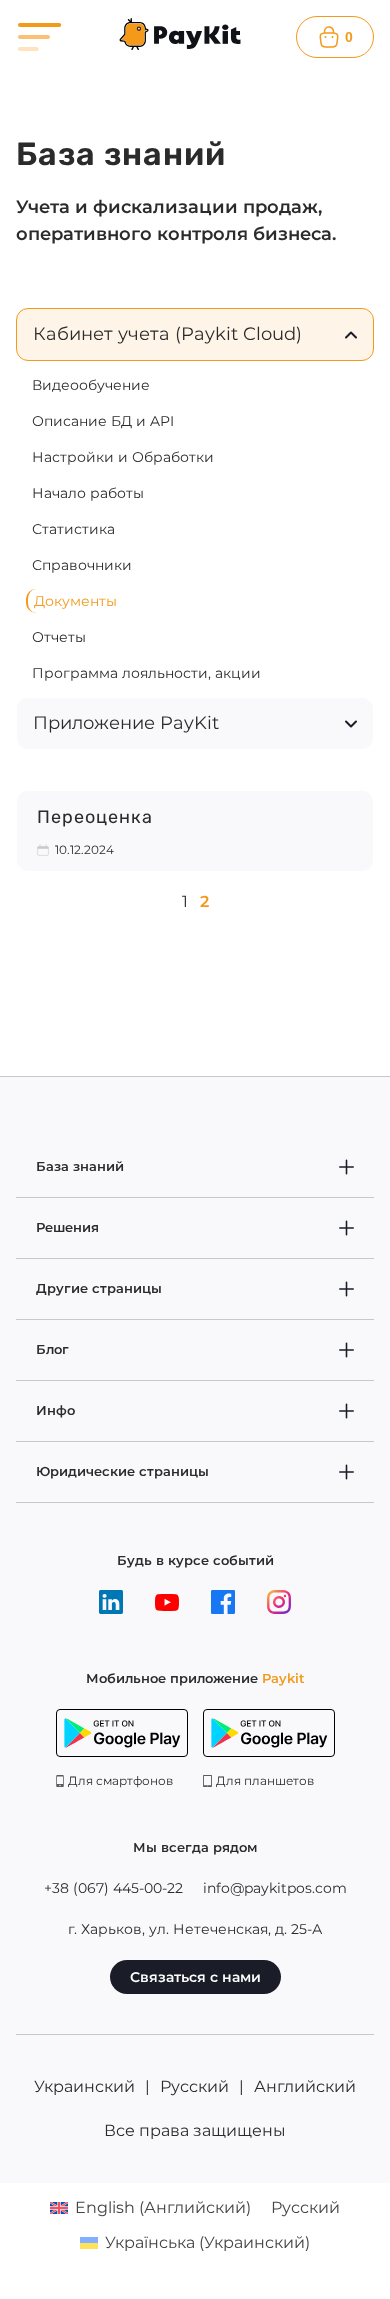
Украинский (84, 2086)
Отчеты (59, 637)
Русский (194, 2086)
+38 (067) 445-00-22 (113, 1888)
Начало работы (88, 493)
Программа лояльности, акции (146, 673)
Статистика (73, 529)
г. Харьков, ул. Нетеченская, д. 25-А (195, 1929)
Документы (75, 601)
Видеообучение (91, 385)
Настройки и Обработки (123, 457)
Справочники (82, 565)
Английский (305, 2086)
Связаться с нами (195, 1977)
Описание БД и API (103, 421)
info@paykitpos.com (275, 1888)
